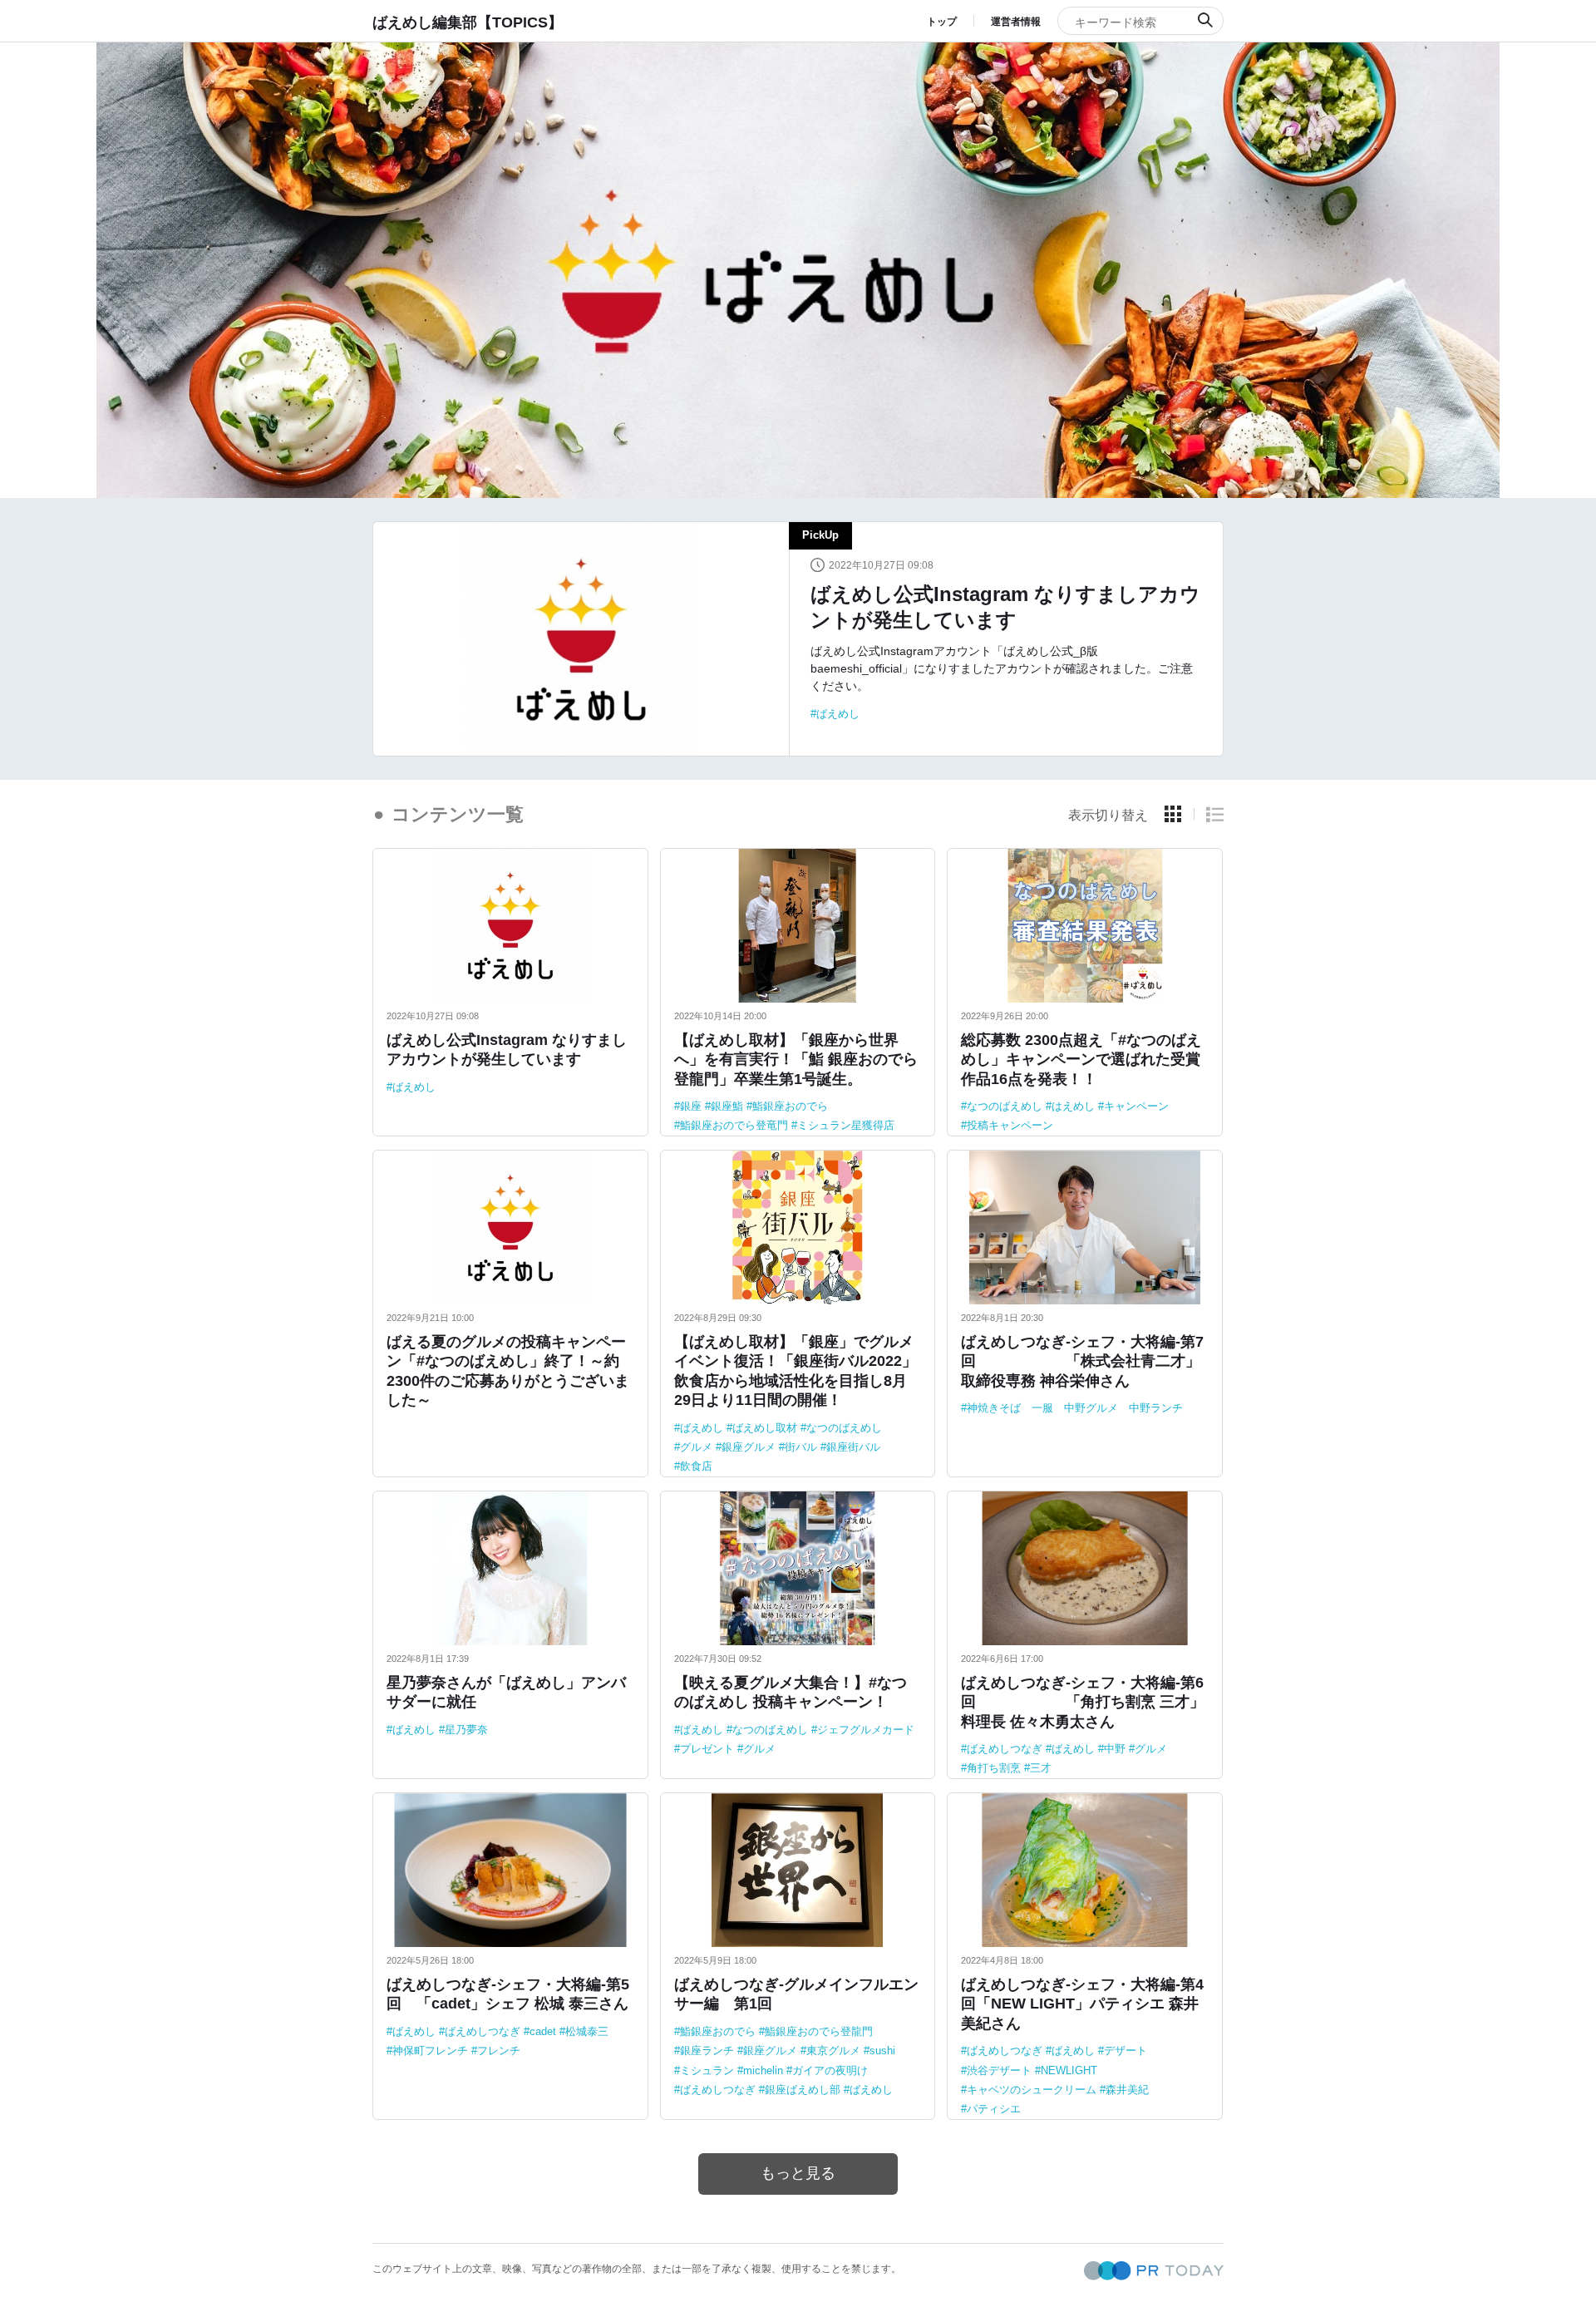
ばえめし (838, 714)
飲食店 (696, 1466)
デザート (1126, 2051)
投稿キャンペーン (1010, 1125)
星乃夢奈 (466, 1730)
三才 (1041, 1768)
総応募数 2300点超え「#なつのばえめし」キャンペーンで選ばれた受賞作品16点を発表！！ (1081, 1060)
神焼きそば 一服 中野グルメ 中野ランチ (1075, 1408)
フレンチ (499, 2051)
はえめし (1073, 1106)
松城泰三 (587, 2031)
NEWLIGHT (1069, 2070)
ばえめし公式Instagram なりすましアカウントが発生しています (1005, 607)
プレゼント (707, 1749)
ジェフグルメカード (866, 1730)
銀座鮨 (727, 1106)
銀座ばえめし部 (803, 2090)
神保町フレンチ (430, 2051)
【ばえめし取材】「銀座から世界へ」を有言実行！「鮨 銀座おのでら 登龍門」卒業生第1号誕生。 (796, 1060)
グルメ (696, 1447)
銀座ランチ (707, 2051)
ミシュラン (707, 2070)
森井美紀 (1127, 2090)
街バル (801, 1447)
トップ (942, 22)
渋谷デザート (999, 2070)
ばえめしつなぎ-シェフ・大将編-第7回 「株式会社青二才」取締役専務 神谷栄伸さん (1082, 1361)
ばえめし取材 (765, 1428)
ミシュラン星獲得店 (846, 1125)
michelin (763, 2070)
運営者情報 (1016, 22)
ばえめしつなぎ (1005, 1749)
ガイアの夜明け (830, 2070)
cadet (543, 2031)
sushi (882, 2051)
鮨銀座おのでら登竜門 (734, 1125)
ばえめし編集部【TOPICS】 (468, 22)
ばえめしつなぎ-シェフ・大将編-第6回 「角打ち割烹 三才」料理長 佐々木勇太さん (1083, 1702)
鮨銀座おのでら (790, 1106)
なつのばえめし (1005, 1106)
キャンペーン (1136, 1106)
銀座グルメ (749, 1447)
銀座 (691, 1106)
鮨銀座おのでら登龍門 (819, 2031)
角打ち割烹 (994, 1768)
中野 (1115, 1749)
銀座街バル (853, 1447)
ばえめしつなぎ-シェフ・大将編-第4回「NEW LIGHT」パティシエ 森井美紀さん (1082, 2004)
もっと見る (798, 2173)
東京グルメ (833, 2051)
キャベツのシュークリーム (1032, 2090)
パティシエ (994, 2109)
